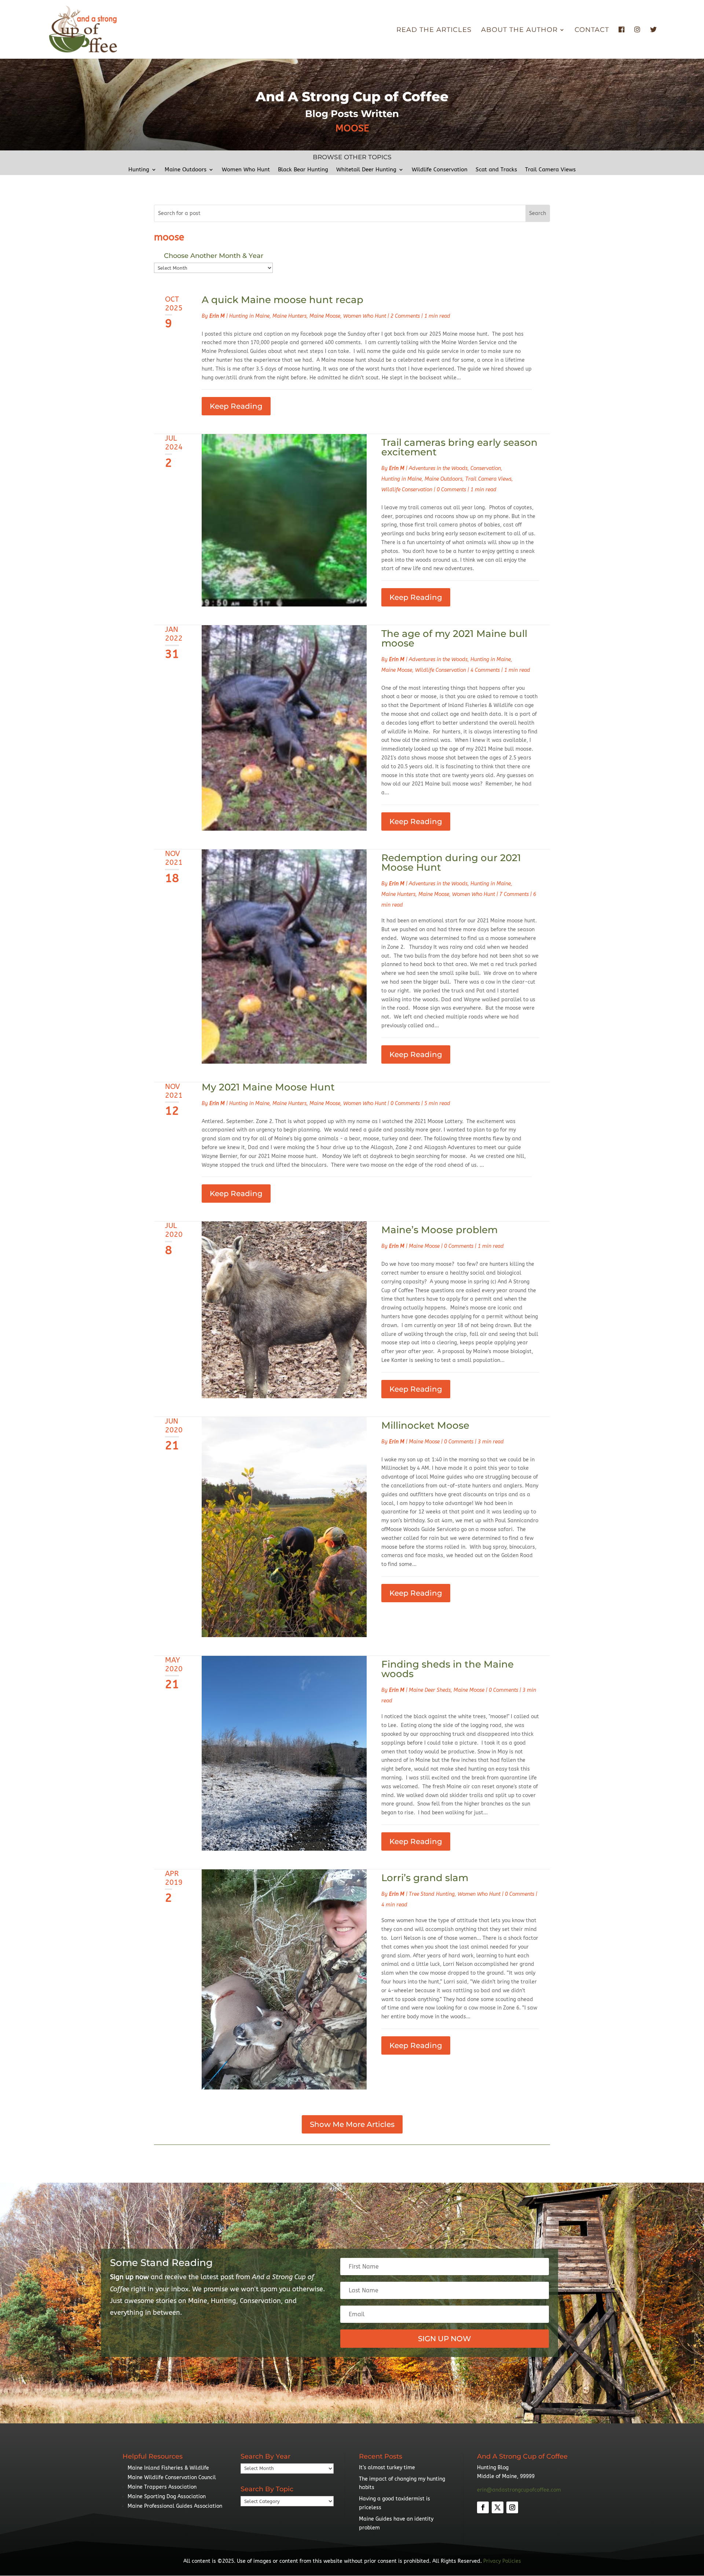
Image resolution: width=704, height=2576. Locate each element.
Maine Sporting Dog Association (167, 2497)
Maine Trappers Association (162, 2487)
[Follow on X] (498, 2507)
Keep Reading (236, 406)
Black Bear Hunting (303, 170)
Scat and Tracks (496, 170)
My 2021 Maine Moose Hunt (268, 1087)
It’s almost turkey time (387, 2468)
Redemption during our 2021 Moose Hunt (451, 863)
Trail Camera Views (550, 170)
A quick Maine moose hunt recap (283, 300)
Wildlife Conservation (440, 170)
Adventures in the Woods (438, 468)
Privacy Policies (502, 2561)
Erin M (217, 316)
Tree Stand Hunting (432, 1894)
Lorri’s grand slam (425, 1878)
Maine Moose (325, 316)
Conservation (486, 468)
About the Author (519, 30)
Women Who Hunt (246, 170)
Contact (592, 30)
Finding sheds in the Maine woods (448, 1669)
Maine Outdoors (186, 170)
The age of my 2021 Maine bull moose (454, 638)
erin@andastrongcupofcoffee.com (519, 2490)
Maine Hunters (289, 316)
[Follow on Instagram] (512, 2507)
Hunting (139, 170)
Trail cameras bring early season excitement (459, 447)
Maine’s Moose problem (439, 1230)
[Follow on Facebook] (483, 2507)
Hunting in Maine (249, 316)
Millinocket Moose (425, 1425)
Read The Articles (434, 30)
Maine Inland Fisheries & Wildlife (168, 2468)
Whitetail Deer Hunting (366, 170)
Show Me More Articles (352, 2124)
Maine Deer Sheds (430, 1690)
